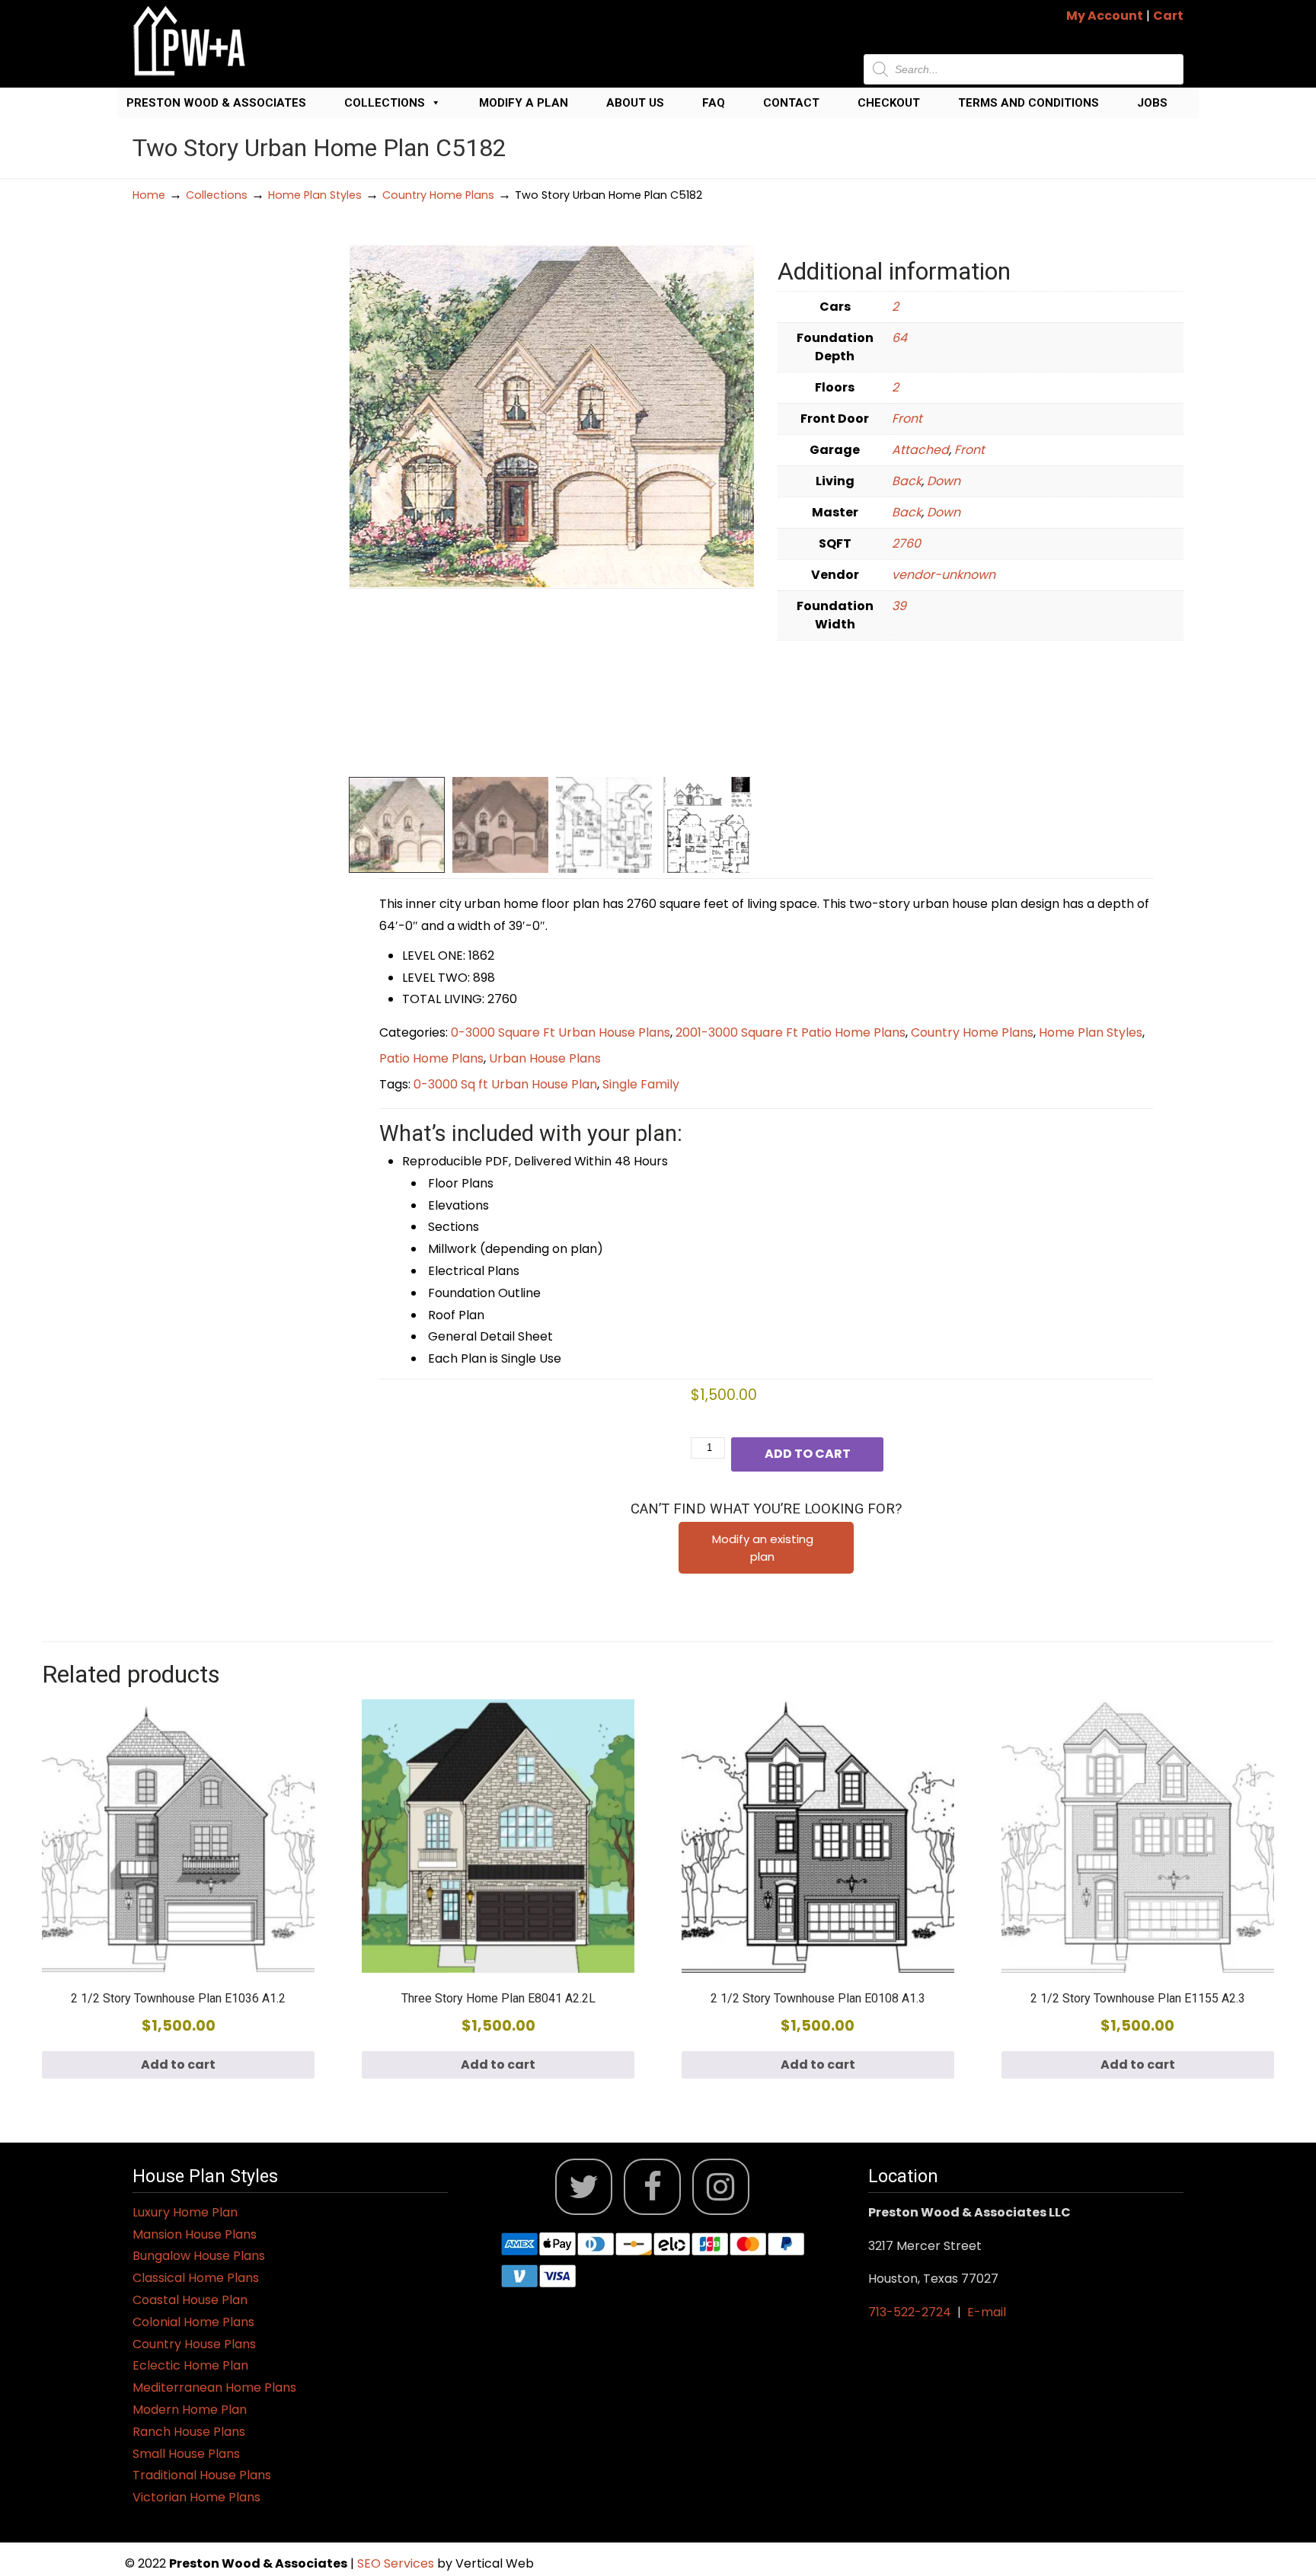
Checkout (889, 103)
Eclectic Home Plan (190, 2365)
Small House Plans (186, 2454)
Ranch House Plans (189, 2432)
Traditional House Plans (202, 2475)
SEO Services (397, 2563)
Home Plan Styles (315, 195)
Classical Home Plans (196, 2278)
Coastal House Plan (190, 2300)
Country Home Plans (438, 195)
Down (944, 481)
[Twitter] (584, 2187)
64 (899, 338)
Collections (385, 103)
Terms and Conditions (1029, 103)
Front (907, 419)
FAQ (714, 103)
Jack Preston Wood (190, 41)
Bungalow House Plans (199, 2256)
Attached (920, 450)
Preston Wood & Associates (216, 103)
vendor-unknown (944, 575)
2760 (906, 543)
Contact (791, 103)
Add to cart (808, 1454)
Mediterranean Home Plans (214, 2387)
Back (907, 481)
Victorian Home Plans (196, 2497)
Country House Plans (194, 2344)
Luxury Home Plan (185, 2212)
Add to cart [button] (178, 2065)
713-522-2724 (910, 2312)
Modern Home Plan (190, 2410)
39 (899, 606)
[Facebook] (652, 2187)
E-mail (987, 2312)
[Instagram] (721, 2187)
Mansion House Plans (195, 2234)
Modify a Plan (524, 103)
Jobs (1152, 103)
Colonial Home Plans (193, 2322)
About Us (635, 103)
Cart (1168, 16)
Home (149, 195)
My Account (1105, 16)
